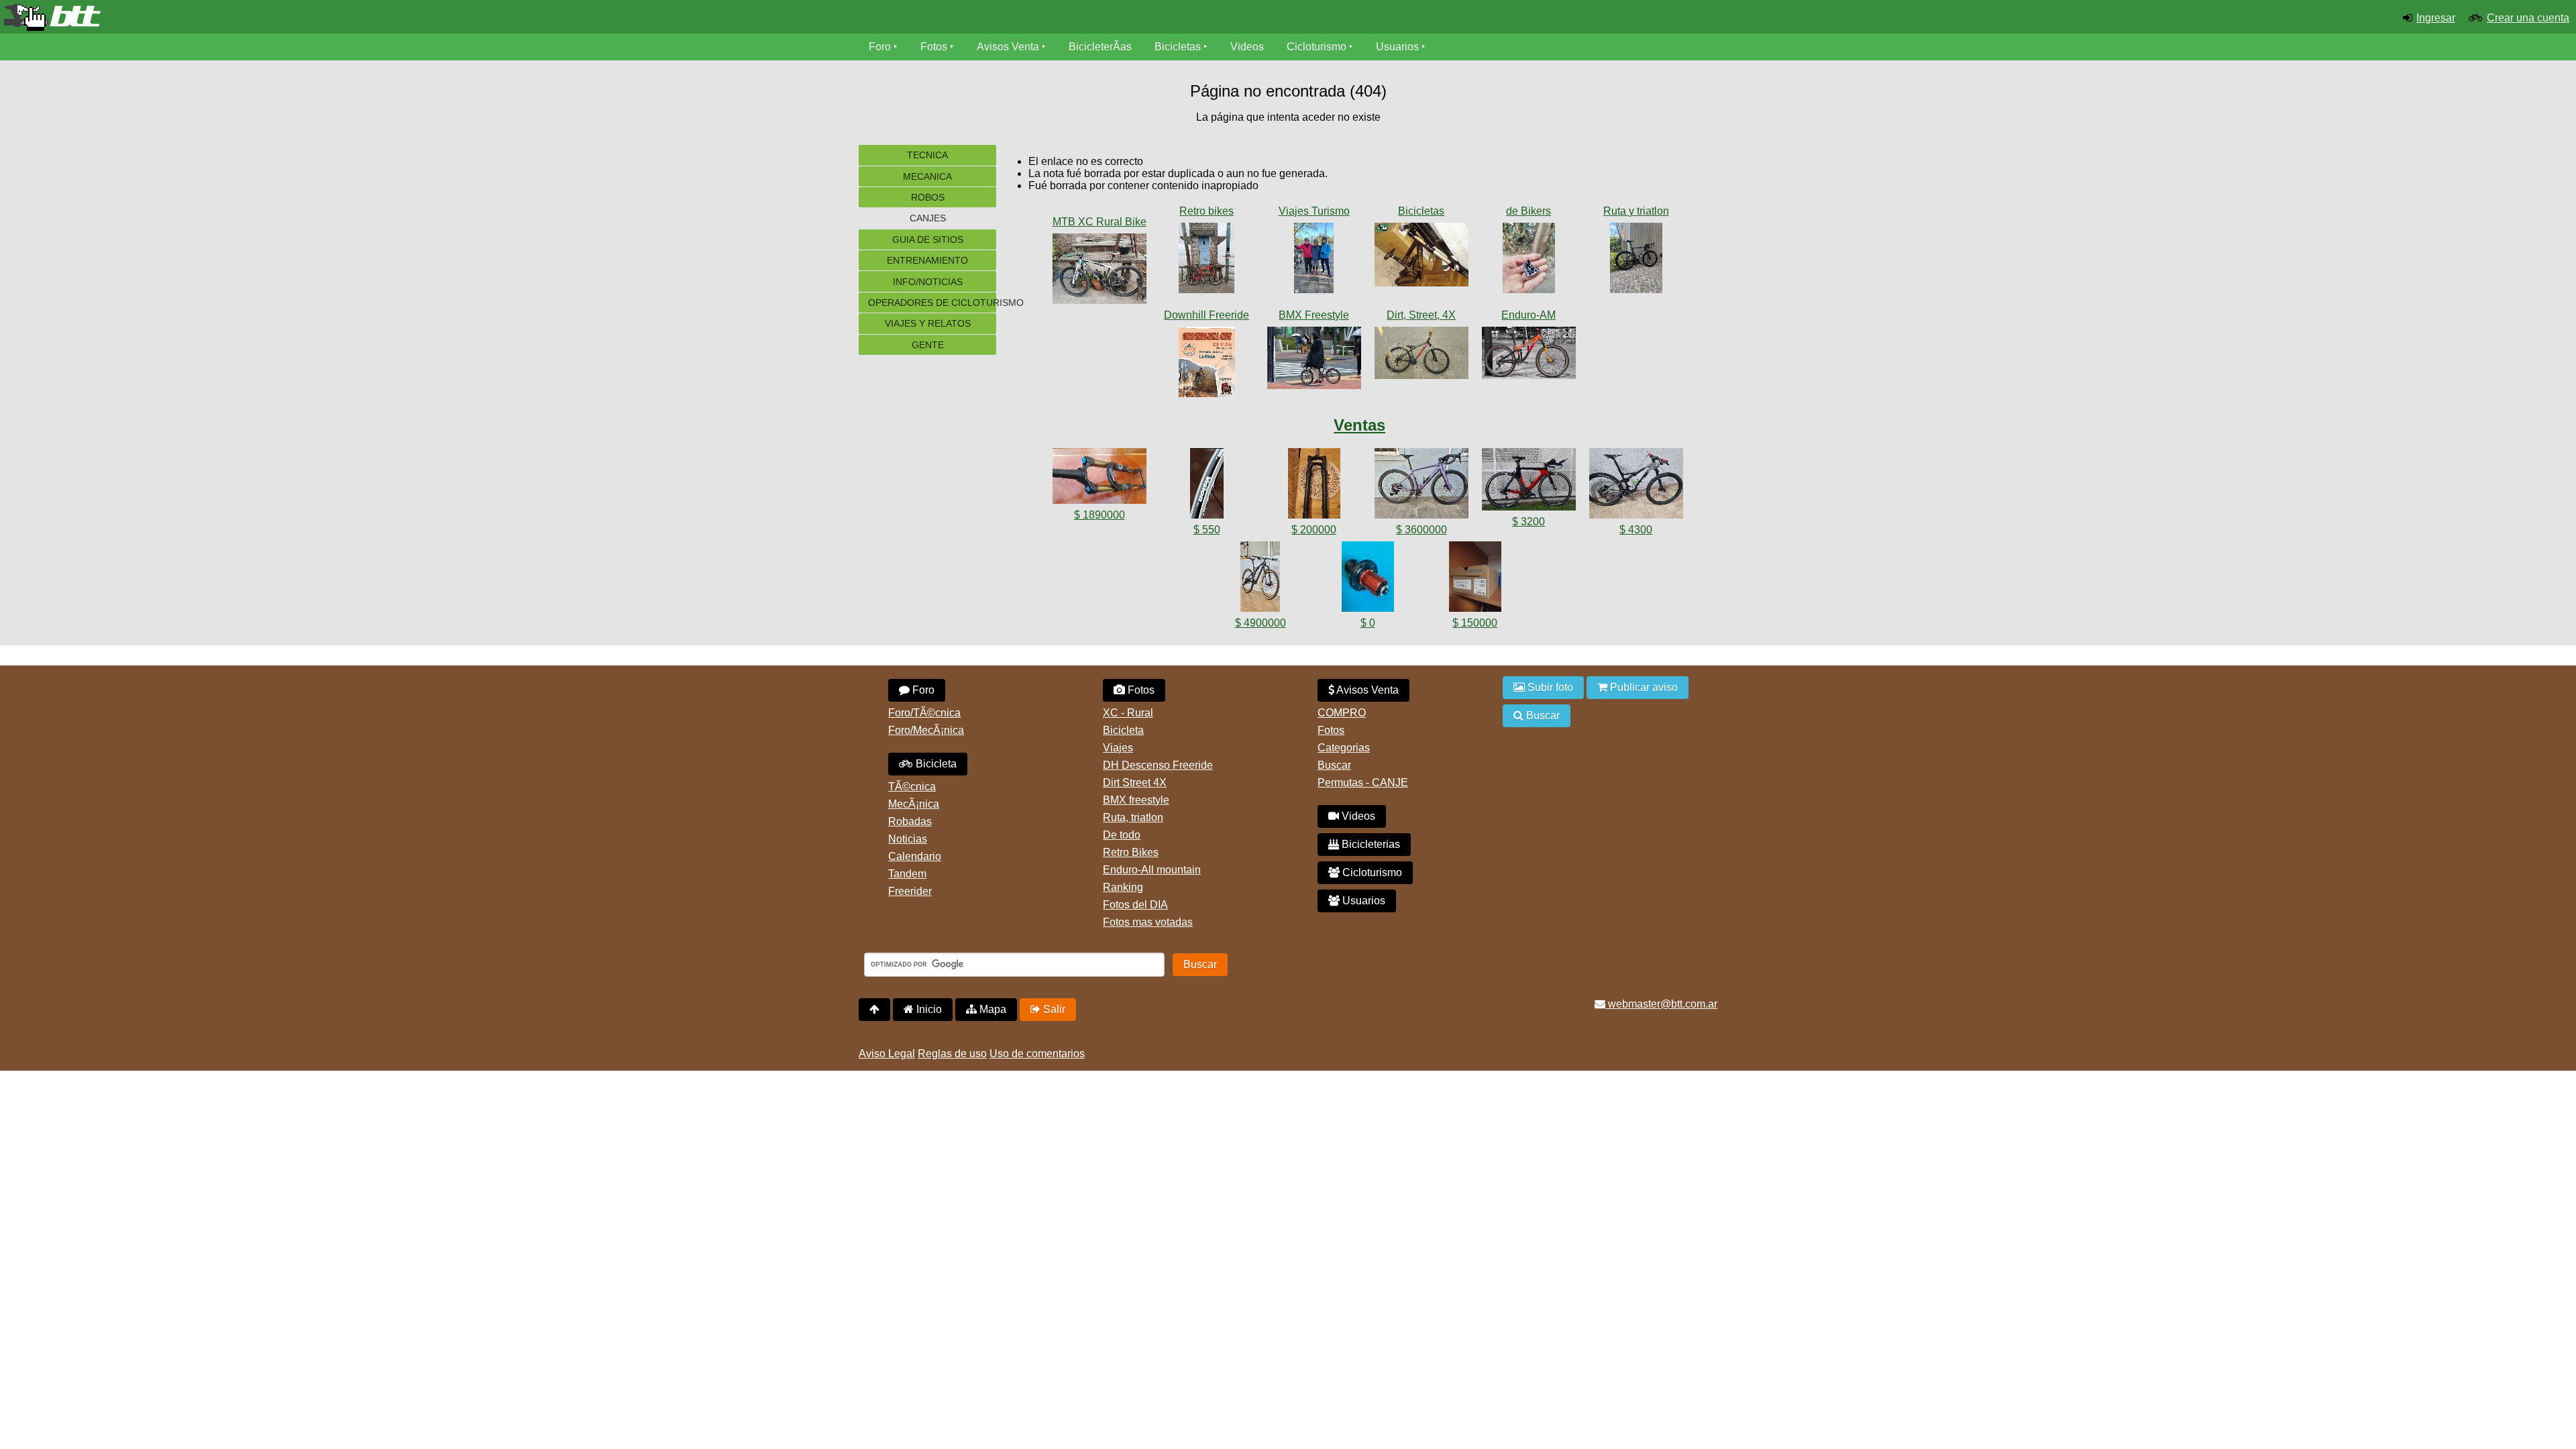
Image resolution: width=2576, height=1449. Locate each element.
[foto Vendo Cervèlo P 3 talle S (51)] (1529, 482)
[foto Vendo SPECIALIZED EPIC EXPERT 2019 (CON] (1260, 579)
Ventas (1359, 425)
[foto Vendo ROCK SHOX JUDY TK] (1314, 486)
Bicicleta (935, 764)
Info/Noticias (928, 282)
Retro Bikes (1131, 852)
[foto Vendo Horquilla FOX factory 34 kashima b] (1099, 479)
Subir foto (1549, 687)
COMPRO (1342, 713)
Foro (880, 47)
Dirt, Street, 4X (1421, 315)
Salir (1053, 1009)
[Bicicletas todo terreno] (429, 17)
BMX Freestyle (1314, 315)
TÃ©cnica (912, 787)
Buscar (1334, 765)
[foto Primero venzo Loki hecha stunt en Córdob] (1421, 356)
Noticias (908, 839)
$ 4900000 (1260, 623)
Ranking (1123, 887)
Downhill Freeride (1206, 315)
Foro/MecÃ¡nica (926, 730)
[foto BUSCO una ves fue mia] (1421, 257)
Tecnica (927, 155)
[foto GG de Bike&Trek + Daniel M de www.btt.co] (1314, 261)
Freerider (910, 891)
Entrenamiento (927, 260)
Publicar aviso (1643, 687)
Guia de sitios (928, 239)
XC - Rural (1128, 713)
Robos (928, 197)
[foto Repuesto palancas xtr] (1529, 261)
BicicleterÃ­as (1100, 47)
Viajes (1118, 748)
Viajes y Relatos (928, 323)
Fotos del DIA (1135, 905)
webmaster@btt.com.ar (1661, 1004)
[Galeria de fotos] (1099, 208)
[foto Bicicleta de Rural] (1099, 271)
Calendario (915, 856)
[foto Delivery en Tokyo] (1314, 361)
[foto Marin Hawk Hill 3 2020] (1529, 356)
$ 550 (1207, 530)
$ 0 (1368, 623)
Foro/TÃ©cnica (924, 713)
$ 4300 (1636, 530)
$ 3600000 (1421, 530)
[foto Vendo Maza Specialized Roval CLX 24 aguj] (1368, 579)
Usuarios (1397, 47)
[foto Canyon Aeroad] (1636, 261)
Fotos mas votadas (1148, 922)
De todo (1122, 835)
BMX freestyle (1136, 800)
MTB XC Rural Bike (1099, 222)
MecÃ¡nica (914, 804)
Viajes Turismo (1314, 211)
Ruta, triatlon (1133, 817)
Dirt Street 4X (1135, 783)
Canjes (928, 218)
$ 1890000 (1099, 515)
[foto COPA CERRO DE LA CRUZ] (1207, 365)
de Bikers (1528, 211)
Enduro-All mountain (1152, 870)
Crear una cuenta (2528, 18)
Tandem (907, 874)
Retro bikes (1206, 211)
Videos (1247, 47)
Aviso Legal (887, 1054)
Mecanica (927, 176)
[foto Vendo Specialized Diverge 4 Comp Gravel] (1421, 486)
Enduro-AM (1528, 315)
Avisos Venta (1008, 47)
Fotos (934, 47)
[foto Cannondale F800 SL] (1207, 261)
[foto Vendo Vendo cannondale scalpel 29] (1636, 486)
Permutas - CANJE (1363, 783)
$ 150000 (1475, 623)
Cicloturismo (1317, 47)
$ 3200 (1528, 522)
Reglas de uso (952, 1054)
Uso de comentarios (1037, 1054)
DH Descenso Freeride (1158, 765)
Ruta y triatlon (1636, 211)
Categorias (1344, 748)
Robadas (910, 821)
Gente (928, 345)
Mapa (991, 1009)
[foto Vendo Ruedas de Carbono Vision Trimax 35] (1207, 486)
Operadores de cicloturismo (932, 303)
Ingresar (2436, 18)
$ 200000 (1314, 530)
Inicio (928, 1009)
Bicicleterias (1370, 844)
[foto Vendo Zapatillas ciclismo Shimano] (1475, 579)
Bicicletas (1179, 47)
